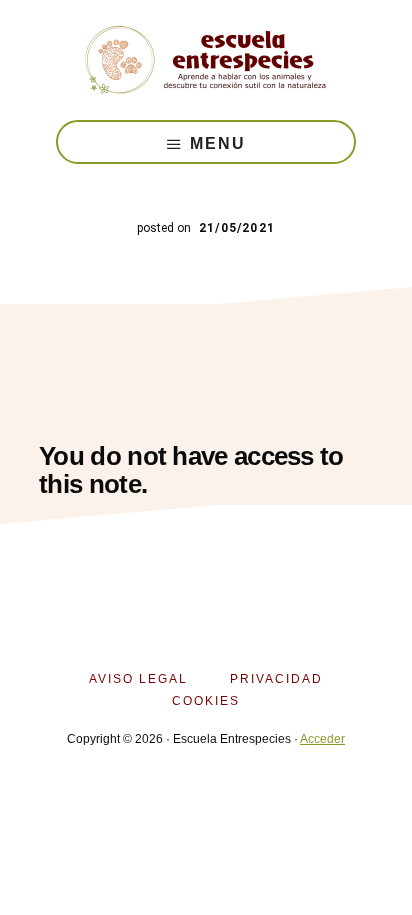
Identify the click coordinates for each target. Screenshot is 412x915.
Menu (218, 143)
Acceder (322, 739)
